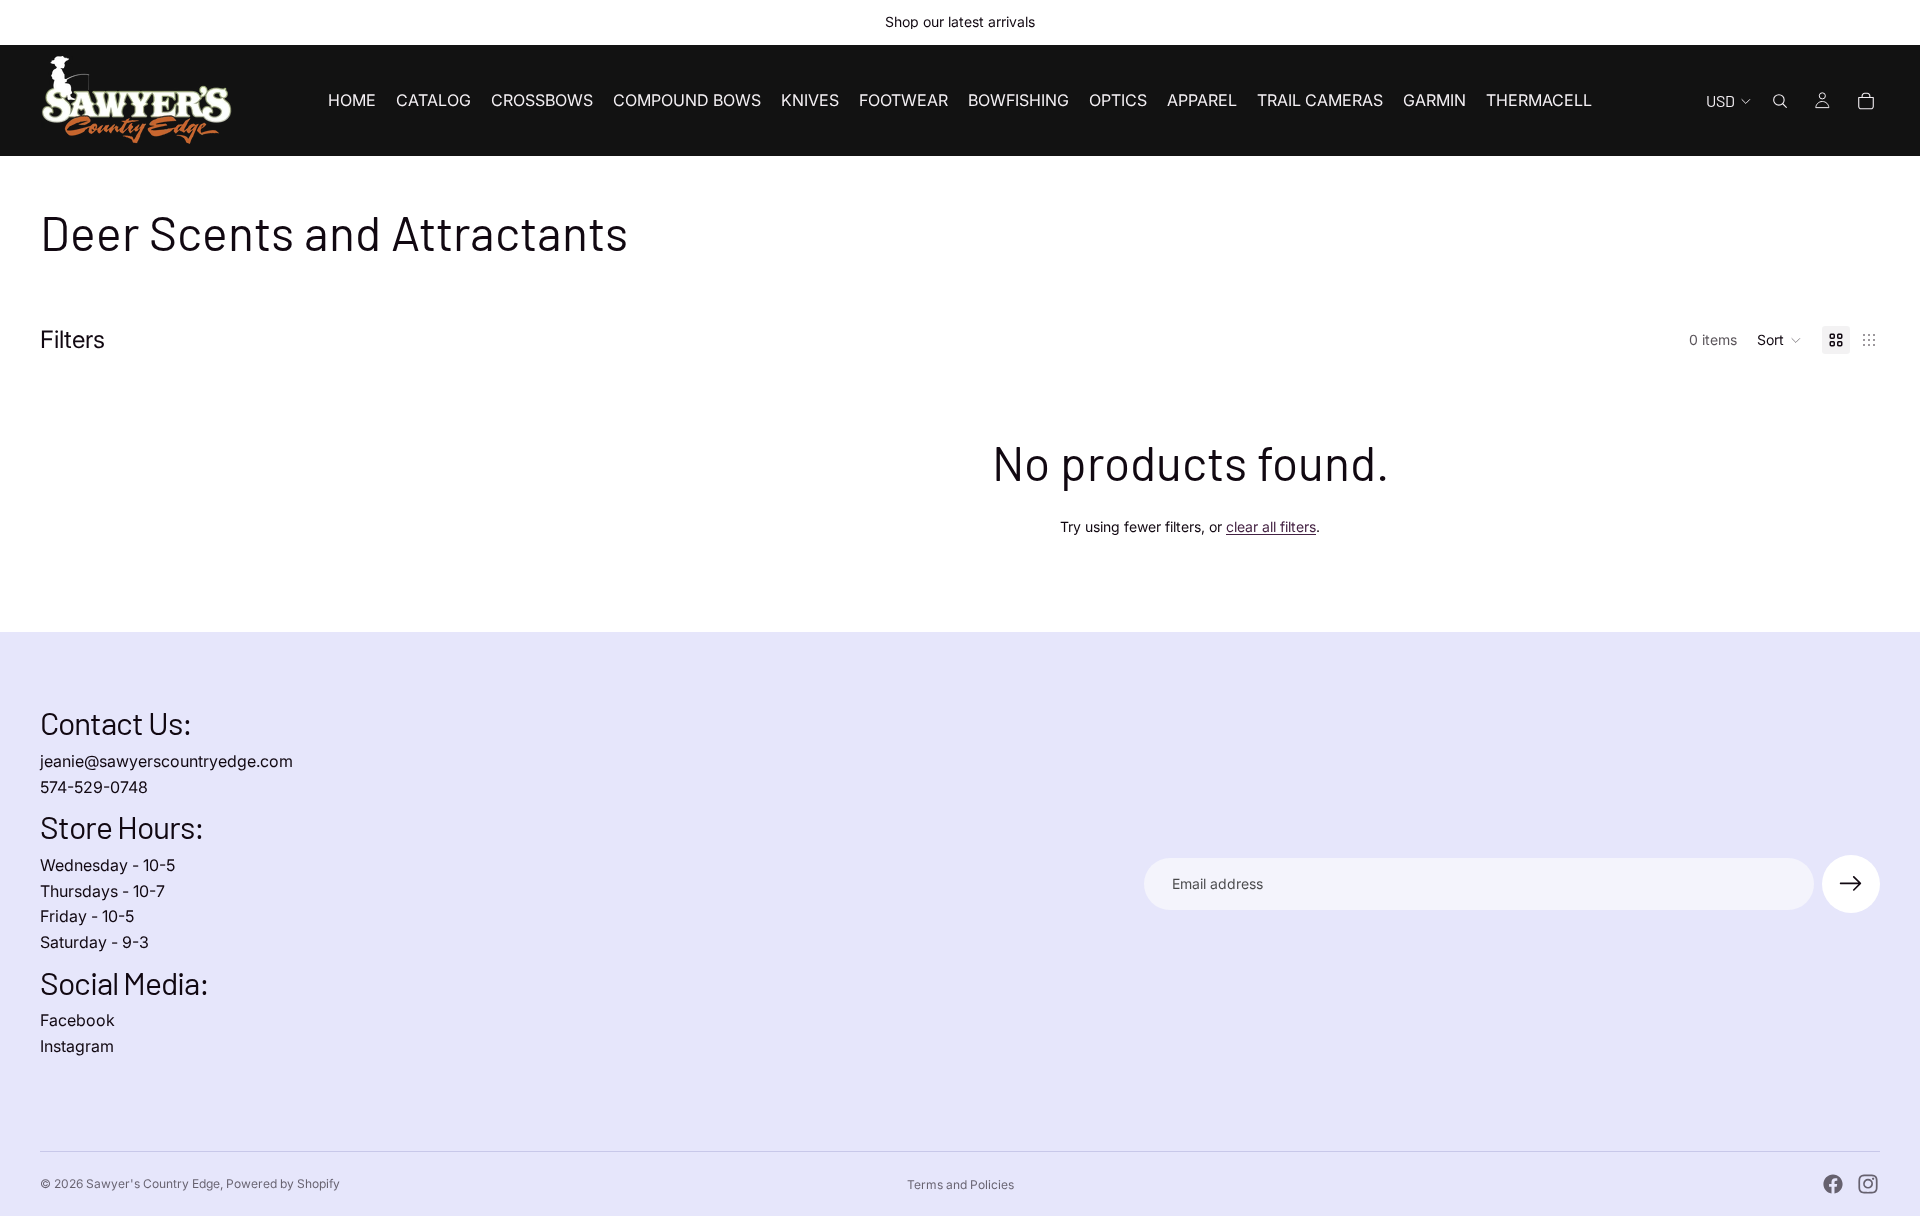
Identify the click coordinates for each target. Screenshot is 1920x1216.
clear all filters (1271, 526)
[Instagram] (1868, 1184)
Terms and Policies (960, 1184)
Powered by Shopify (283, 1183)
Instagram (77, 1046)
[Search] (1780, 101)
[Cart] (1866, 101)
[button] (1779, 340)
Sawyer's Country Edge (153, 1183)
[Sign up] (1851, 884)
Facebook (77, 1020)
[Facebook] (1833, 1184)
